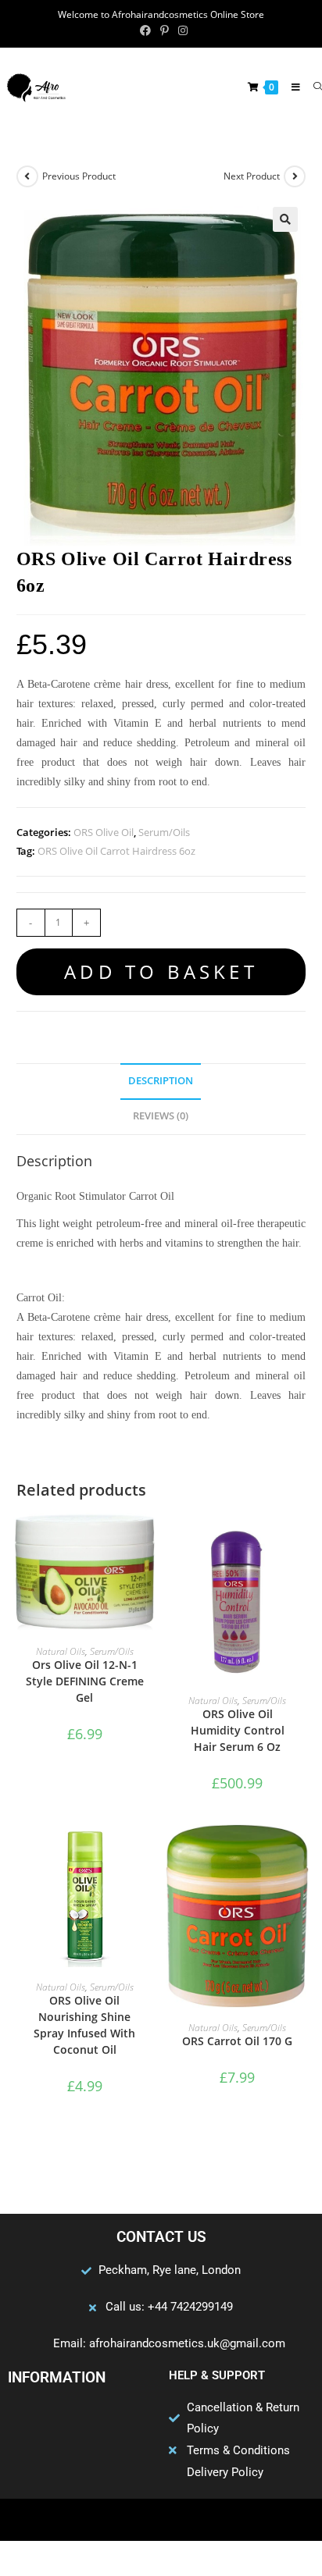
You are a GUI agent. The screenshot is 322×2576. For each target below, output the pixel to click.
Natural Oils (61, 1651)
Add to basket (161, 971)
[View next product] (295, 176)
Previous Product (79, 176)
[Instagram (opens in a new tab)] (181, 30)
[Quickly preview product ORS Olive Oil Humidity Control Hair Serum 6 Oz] (301, 1540)
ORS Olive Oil (104, 832)
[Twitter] (131, 2520)
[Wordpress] (191, 2520)
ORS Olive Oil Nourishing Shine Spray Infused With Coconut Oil (84, 2025)
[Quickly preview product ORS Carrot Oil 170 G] (301, 1852)
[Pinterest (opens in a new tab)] (165, 30)
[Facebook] (100, 2520)
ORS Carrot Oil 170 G (237, 2041)
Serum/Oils (164, 832)
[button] (285, 219)
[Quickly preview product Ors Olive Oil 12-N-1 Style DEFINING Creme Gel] (148, 1540)
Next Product (252, 176)
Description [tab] (161, 1081)
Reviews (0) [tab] (161, 1116)
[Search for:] (312, 87)
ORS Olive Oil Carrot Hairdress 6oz (116, 851)
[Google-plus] (161, 2520)
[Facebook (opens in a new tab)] (145, 30)
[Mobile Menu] (291, 87)
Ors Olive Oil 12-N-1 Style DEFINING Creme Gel (85, 1681)
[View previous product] (27, 176)
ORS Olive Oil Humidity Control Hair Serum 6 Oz (238, 1730)
